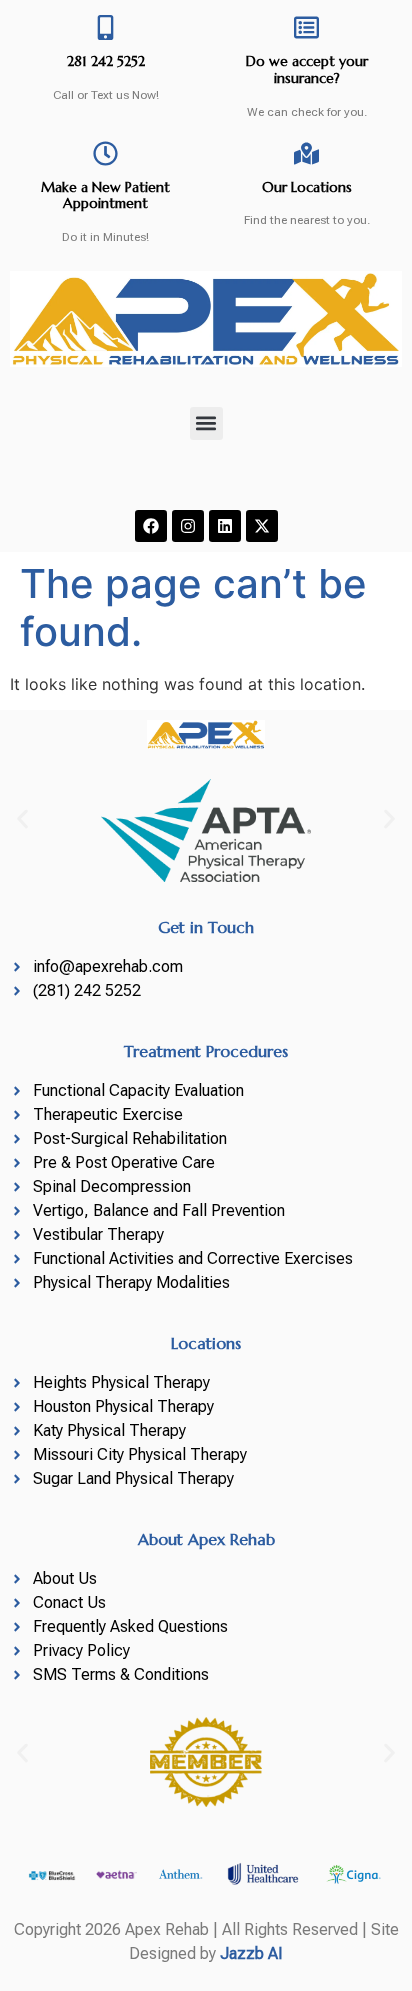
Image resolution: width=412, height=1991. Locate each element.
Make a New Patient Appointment (105, 195)
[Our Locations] (306, 153)
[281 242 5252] (105, 27)
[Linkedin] (225, 526)
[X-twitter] (262, 526)
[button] (206, 423)
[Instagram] (188, 526)
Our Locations (307, 187)
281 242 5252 (106, 61)
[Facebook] (151, 526)
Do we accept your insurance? (307, 69)
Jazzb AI (251, 1953)
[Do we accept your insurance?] (306, 27)
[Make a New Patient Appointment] (105, 153)
